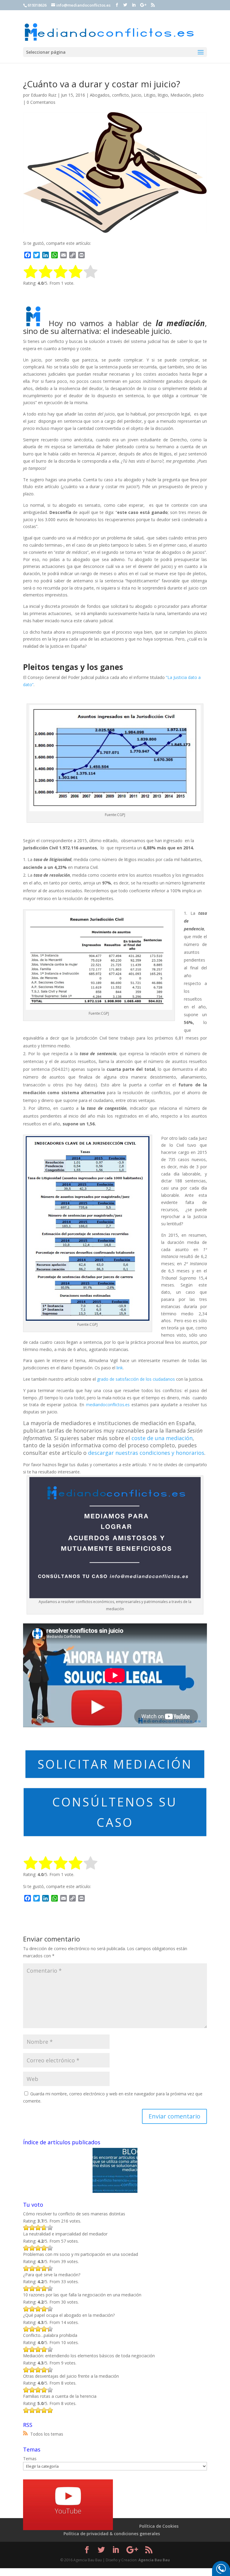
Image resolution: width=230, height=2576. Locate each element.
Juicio (136, 95)
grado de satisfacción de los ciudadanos (136, 1379)
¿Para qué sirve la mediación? (52, 2275)
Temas (30, 2459)
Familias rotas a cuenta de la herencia (60, 2396)
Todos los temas (47, 2434)
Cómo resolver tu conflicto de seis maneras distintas (74, 2214)
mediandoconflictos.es (108, 1405)
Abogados (100, 95)
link (120, 1368)
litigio (163, 95)
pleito (198, 95)
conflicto (120, 95)
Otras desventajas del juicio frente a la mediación (71, 2376)
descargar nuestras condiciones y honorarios (146, 1453)
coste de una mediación (162, 1438)
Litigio (150, 95)
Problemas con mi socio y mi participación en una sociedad (81, 2254)
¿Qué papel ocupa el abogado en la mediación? (69, 2315)
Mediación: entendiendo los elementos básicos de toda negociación (89, 2356)
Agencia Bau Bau (154, 2560)
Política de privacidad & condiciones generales (112, 2534)
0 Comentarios (41, 102)
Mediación (180, 95)
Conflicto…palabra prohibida (50, 2335)
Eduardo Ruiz (44, 95)
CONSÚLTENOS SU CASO (115, 1812)
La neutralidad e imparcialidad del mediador (65, 2234)
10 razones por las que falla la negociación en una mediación (82, 2295)
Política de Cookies (159, 2526)
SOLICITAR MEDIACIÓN (115, 1764)
